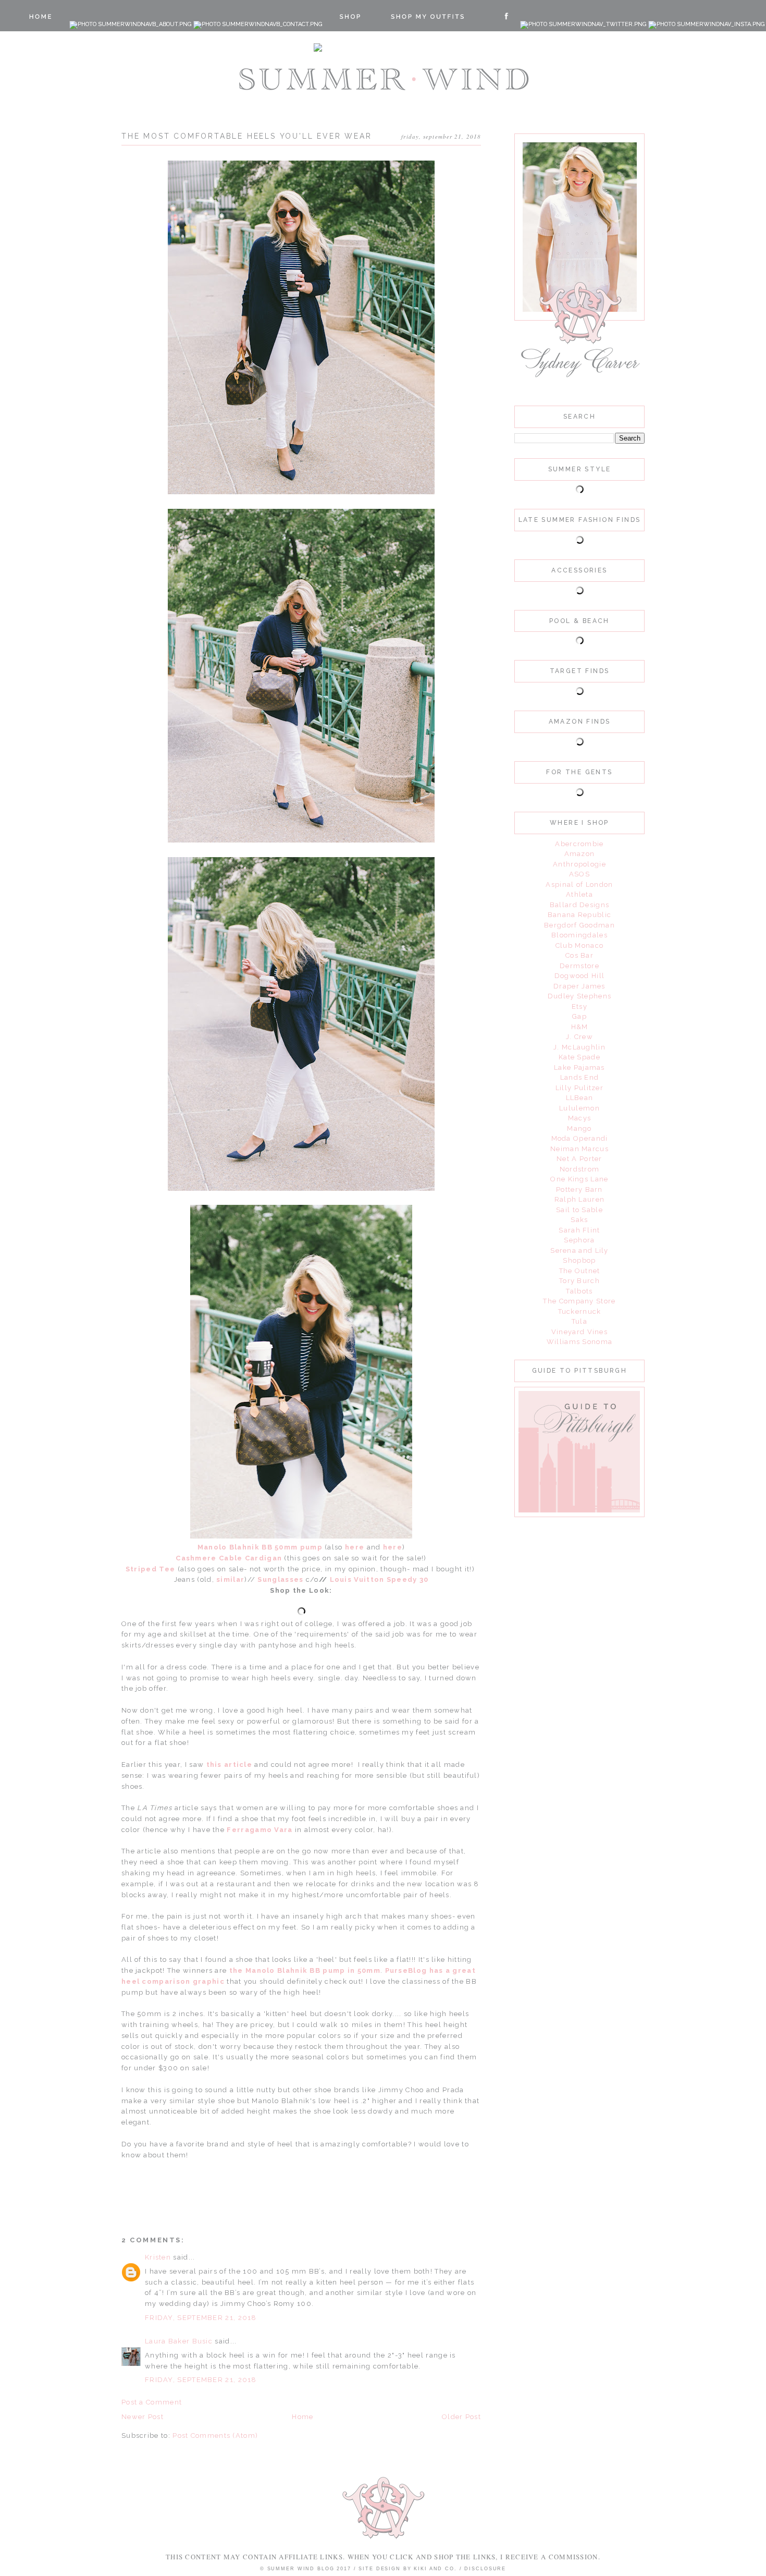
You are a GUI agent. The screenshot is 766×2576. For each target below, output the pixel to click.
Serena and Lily (579, 1250)
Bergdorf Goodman (579, 925)
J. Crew (579, 1037)
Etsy (579, 1006)
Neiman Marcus (579, 1149)
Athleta (579, 894)
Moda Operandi (580, 1138)
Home (302, 2417)
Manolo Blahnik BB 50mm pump (260, 1547)
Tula (579, 1321)
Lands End (580, 1077)
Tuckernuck (580, 1311)
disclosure (485, 2569)
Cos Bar (579, 955)
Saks (579, 1220)
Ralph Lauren (580, 1199)
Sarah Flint (579, 1230)
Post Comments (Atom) (215, 2435)
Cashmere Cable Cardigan (230, 1558)
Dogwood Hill (580, 976)
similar (230, 1579)
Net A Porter (579, 1159)
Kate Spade (579, 1057)
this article (230, 1765)
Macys (580, 1118)
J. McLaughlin (579, 1047)
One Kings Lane (579, 1179)
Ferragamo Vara (260, 1830)
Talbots (579, 1291)
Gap (579, 1016)
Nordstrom (580, 1169)
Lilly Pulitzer (579, 1088)
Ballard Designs (580, 905)
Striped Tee (150, 1569)
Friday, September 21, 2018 (201, 2318)
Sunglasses (280, 1579)
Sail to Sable (579, 1210)
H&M (580, 1027)
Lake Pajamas (579, 1067)
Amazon (580, 854)
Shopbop (579, 1260)
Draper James (579, 986)
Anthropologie (579, 864)
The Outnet (580, 1271)
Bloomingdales (579, 935)
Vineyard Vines (579, 1332)
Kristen (158, 2257)
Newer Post (143, 2417)
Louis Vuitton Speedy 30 (379, 1579)
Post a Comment (152, 2402)
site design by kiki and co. (409, 2569)
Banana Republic (580, 915)
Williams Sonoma (580, 1342)
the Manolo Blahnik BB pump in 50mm (305, 1970)
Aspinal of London (579, 884)
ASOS (579, 874)
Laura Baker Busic (179, 2341)
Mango (579, 1128)
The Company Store (579, 1301)
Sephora (579, 1240)
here (355, 1547)
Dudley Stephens (580, 996)
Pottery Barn (579, 1189)
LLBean (580, 1098)
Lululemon (579, 1108)
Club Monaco (579, 945)
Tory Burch (579, 1281)
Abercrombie (579, 844)
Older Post (461, 2417)
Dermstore (579, 966)
